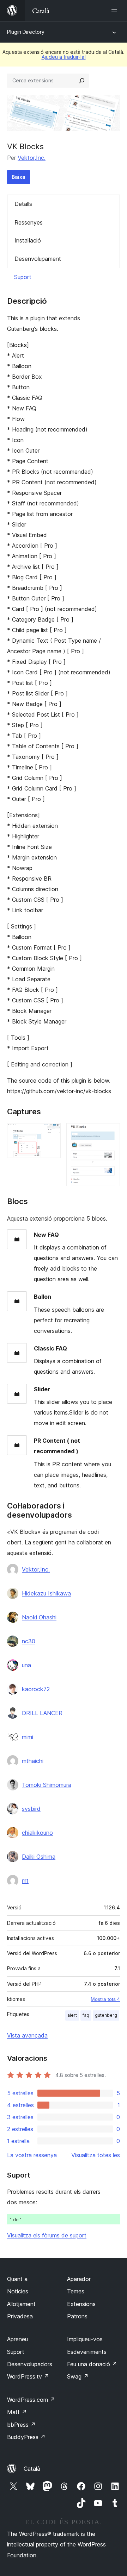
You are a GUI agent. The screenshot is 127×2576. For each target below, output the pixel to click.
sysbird (31, 1809)
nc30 (29, 1641)
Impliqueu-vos (85, 2339)
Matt (17, 2412)
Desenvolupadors (30, 2364)
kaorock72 (36, 1689)
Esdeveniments (87, 2352)
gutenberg (106, 2015)
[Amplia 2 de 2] (110, 1133)
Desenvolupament (38, 259)
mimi (28, 1737)
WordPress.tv (28, 2376)
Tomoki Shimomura (47, 1785)
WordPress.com (31, 2400)
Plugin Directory (26, 32)
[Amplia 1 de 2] (51, 1133)
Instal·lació (28, 240)
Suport (23, 277)
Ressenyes (29, 222)
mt (25, 1881)
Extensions (81, 2304)
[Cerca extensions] (82, 81)
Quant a (17, 2279)
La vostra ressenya (32, 2155)
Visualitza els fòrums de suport (47, 2235)
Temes (76, 2291)
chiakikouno (37, 1833)
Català (32, 2469)
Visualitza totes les (96, 2155)
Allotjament (21, 2304)
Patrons (77, 2316)
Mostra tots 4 (105, 1999)
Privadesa (20, 2316)
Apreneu (17, 2339)
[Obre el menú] (116, 11)
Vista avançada (27, 2035)
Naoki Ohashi (39, 1617)
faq (86, 2015)
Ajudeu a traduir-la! (64, 57)
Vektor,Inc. (32, 158)
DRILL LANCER (42, 1713)
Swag (78, 2376)
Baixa (19, 177)
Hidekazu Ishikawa (46, 1593)
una (26, 1665)
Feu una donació (92, 2364)
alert (72, 2015)
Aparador (79, 2279)
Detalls (23, 204)
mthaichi (33, 1761)
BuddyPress (26, 2437)
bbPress (21, 2425)
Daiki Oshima (39, 1857)
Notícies (18, 2291)
